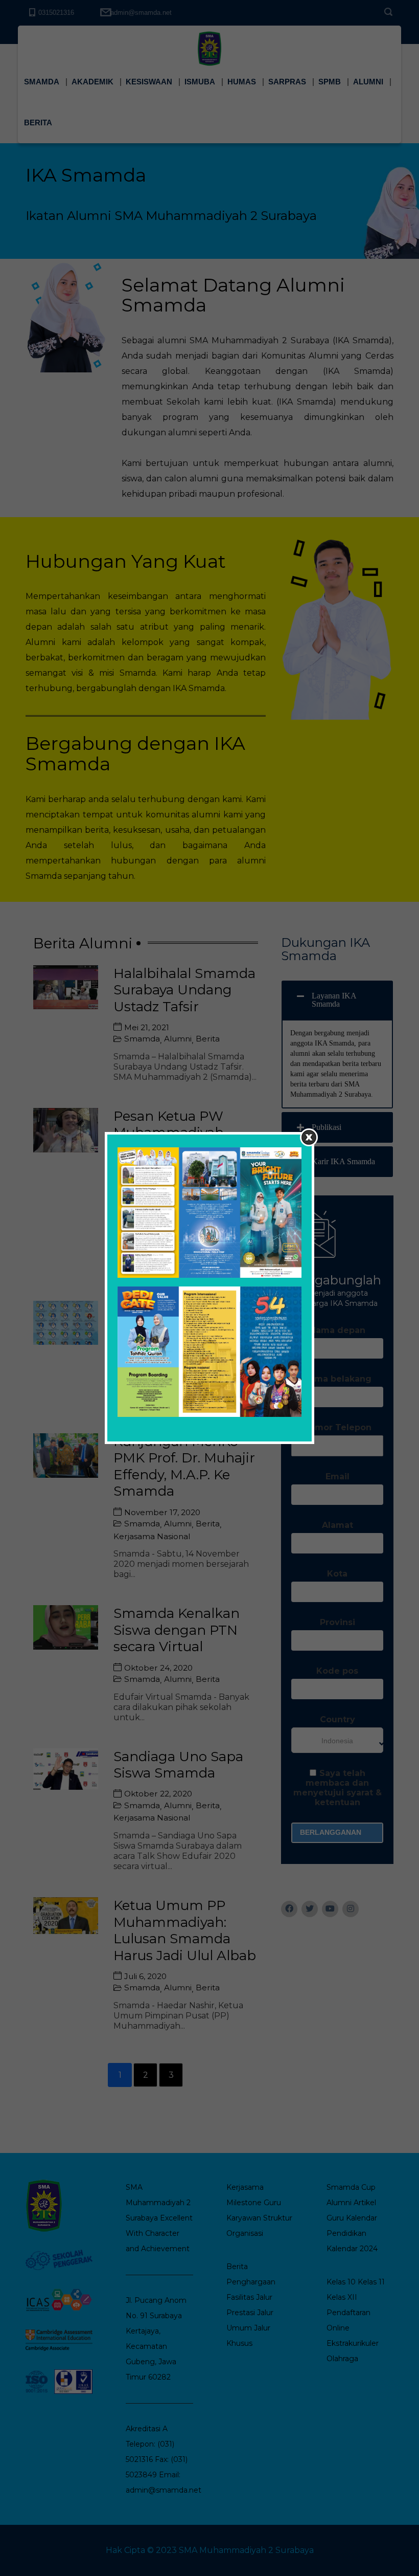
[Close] (309, 1137)
